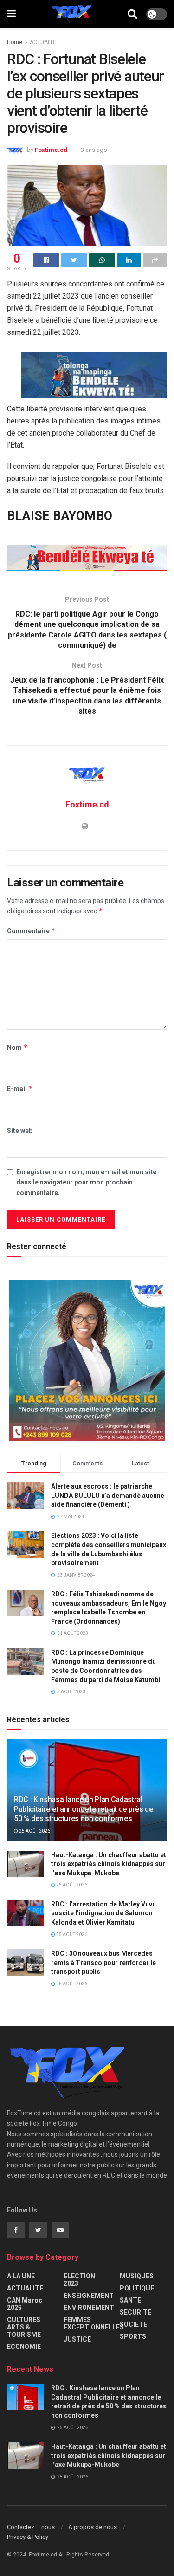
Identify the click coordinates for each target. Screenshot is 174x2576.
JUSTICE (77, 2339)
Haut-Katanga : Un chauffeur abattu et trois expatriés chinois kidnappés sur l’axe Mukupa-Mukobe (109, 1864)
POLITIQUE (137, 2288)
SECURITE (135, 2312)
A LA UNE (21, 2276)
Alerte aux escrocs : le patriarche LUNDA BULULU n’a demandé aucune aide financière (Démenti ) (108, 1495)
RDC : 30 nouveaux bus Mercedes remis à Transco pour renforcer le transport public (103, 1962)
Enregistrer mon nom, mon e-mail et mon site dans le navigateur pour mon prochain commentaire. (86, 1182)
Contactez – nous (31, 2527)
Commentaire (31, 931)
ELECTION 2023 (79, 2280)
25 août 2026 (34, 1831)
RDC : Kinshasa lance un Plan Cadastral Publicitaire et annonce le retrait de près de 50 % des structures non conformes (84, 1809)
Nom (17, 1047)
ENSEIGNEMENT (89, 2296)
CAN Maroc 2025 (25, 2304)
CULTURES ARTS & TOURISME (24, 2327)
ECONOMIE (24, 2347)
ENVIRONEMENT (89, 2308)
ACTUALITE (44, 42)
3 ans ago (94, 150)
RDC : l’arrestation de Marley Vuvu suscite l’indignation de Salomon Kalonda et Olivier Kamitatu (103, 1913)
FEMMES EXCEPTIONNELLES (94, 2323)
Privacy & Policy (28, 2537)
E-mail (20, 1089)
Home (15, 42)
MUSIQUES (137, 2276)
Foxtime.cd (51, 150)
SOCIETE (133, 2324)
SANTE (130, 2300)
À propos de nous (93, 2527)
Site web (20, 1131)
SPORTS (133, 2336)
